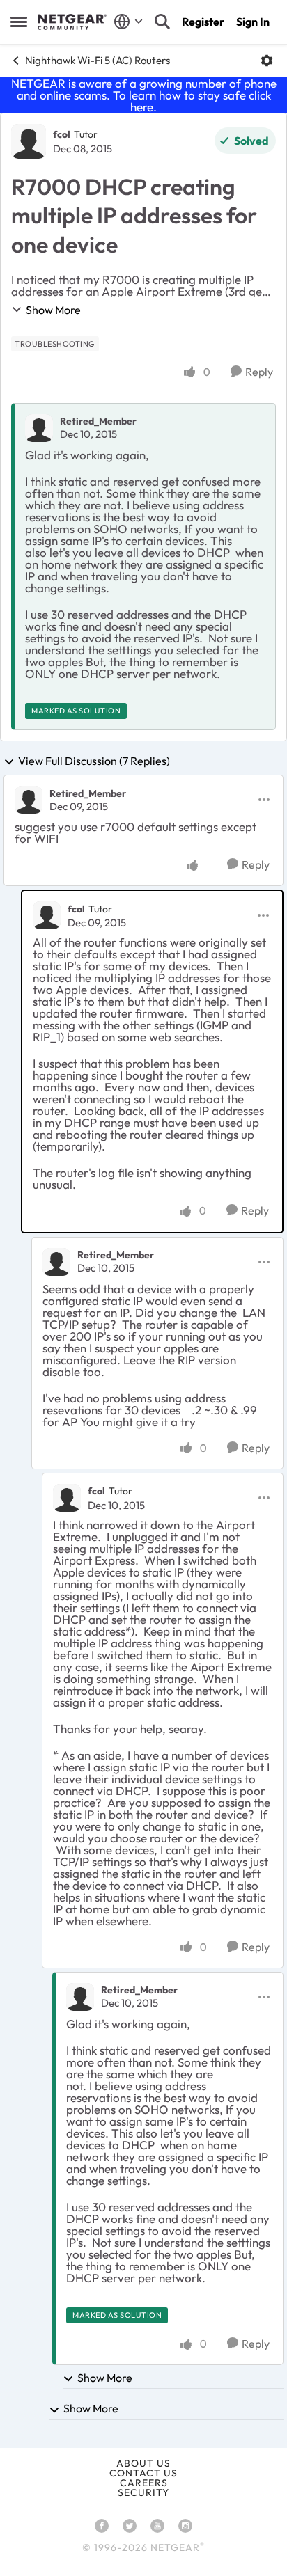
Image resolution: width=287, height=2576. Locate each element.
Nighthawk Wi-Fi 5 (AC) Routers (98, 60)
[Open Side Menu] (19, 22)
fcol (62, 134)
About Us (143, 2463)
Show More (53, 310)
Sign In (253, 22)
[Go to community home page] (72, 22)
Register (203, 22)
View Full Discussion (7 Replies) (94, 761)
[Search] (162, 22)
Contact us (143, 2473)
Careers (144, 2483)
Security (143, 2492)
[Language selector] (129, 22)
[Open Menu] (267, 61)
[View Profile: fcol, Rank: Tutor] (29, 141)
